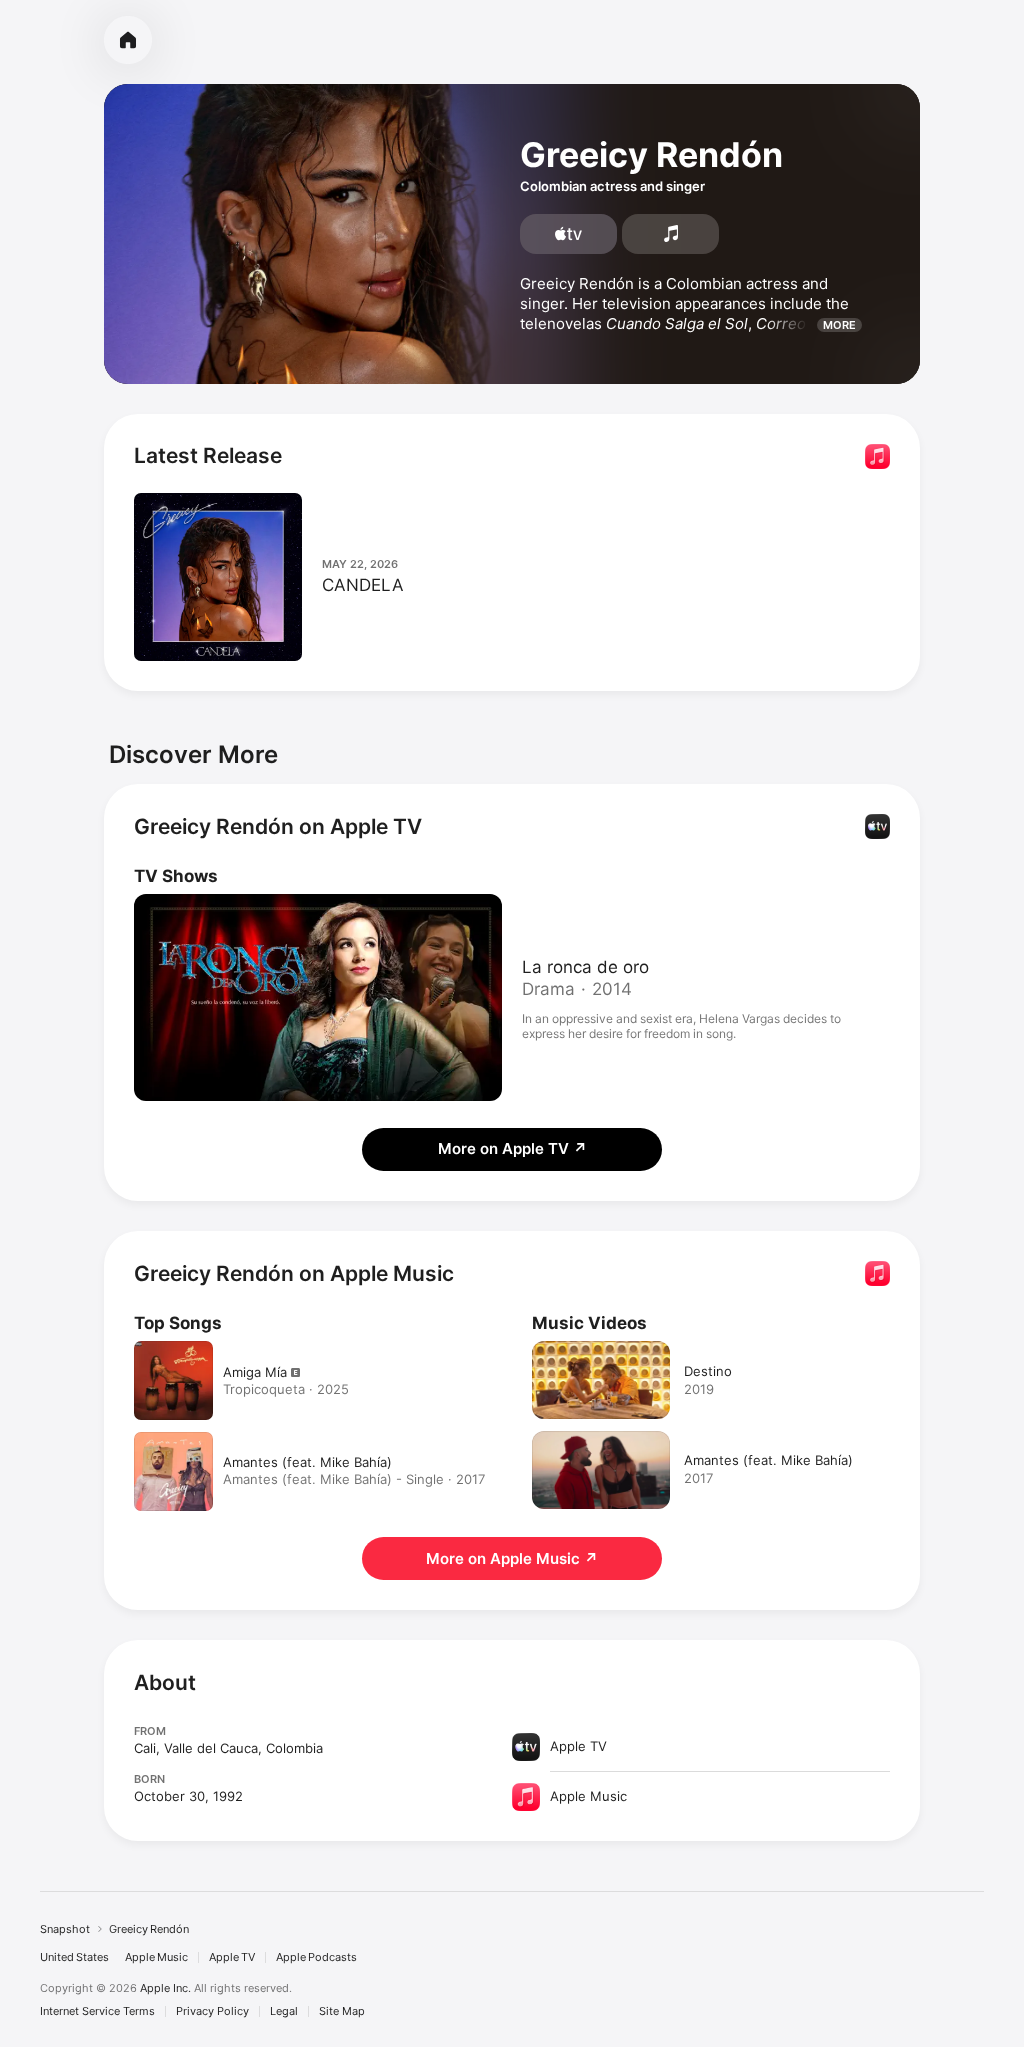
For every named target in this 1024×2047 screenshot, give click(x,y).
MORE (839, 325)
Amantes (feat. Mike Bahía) (307, 1462)
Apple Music (156, 1957)
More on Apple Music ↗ (512, 1558)
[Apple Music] (670, 234)
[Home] (128, 40)
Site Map (342, 2011)
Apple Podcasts (316, 1957)
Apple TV (232, 1957)
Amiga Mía (255, 1372)
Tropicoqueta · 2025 (286, 1389)
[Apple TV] (568, 234)
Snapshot (65, 1929)
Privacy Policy (212, 2011)
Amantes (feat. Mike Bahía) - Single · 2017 (354, 1479)
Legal (284, 2011)
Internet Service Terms (97, 2011)
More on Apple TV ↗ (512, 1148)
